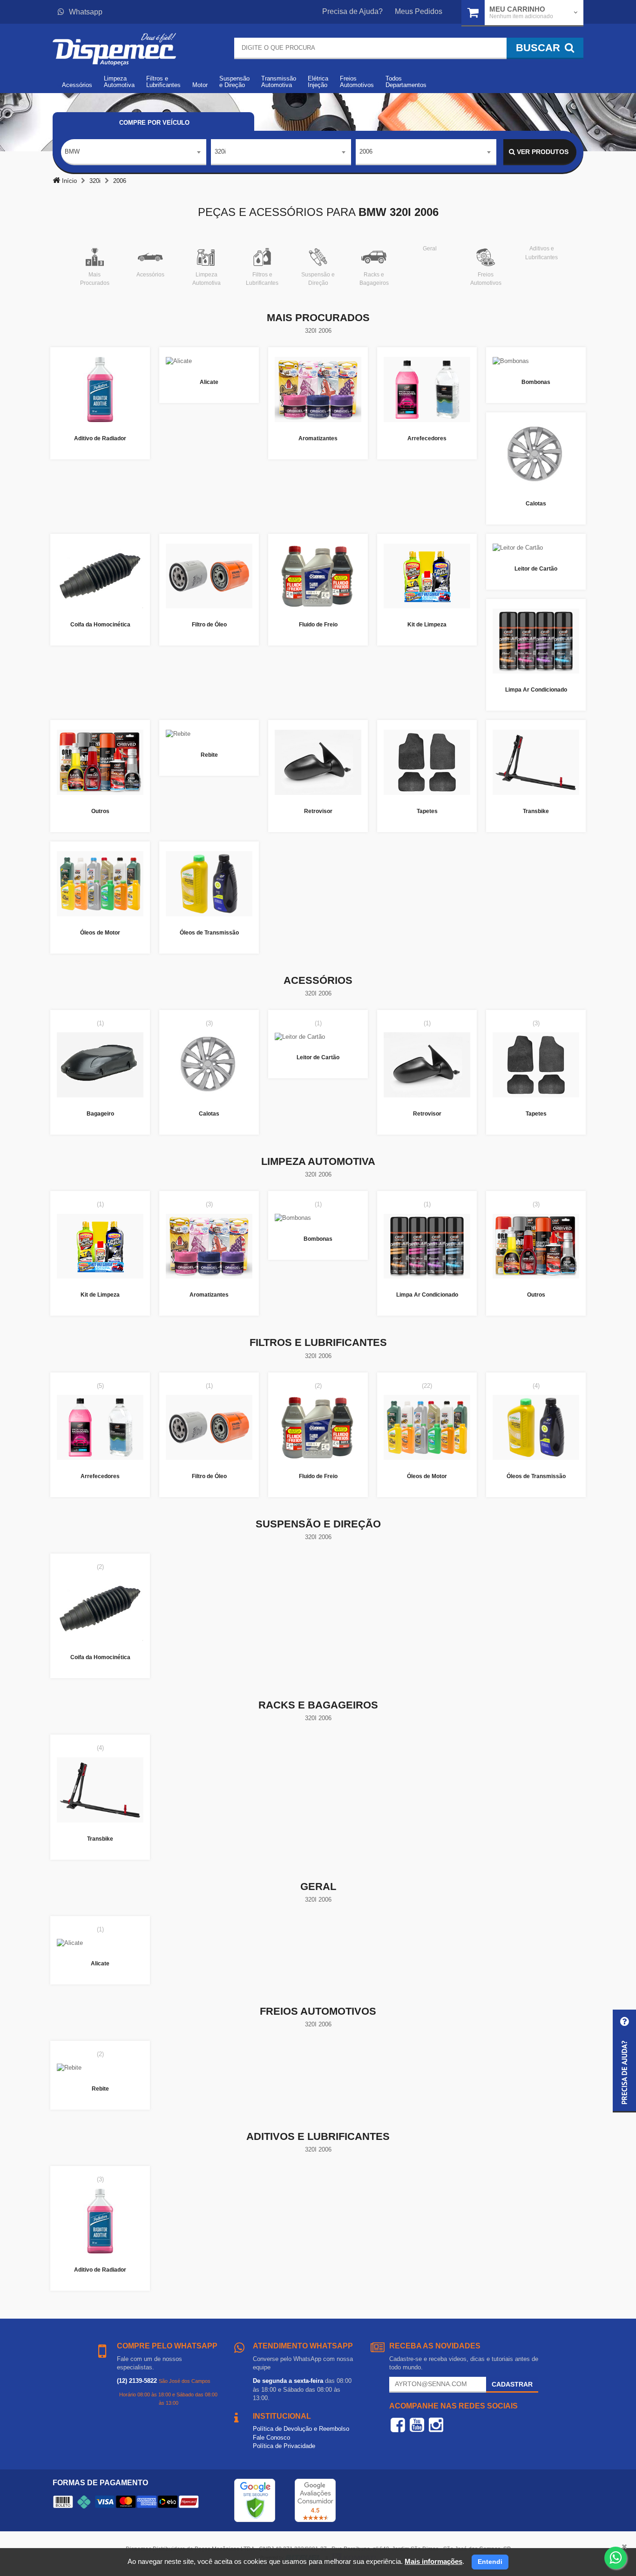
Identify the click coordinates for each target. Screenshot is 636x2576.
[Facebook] (398, 2425)
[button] (624, 2061)
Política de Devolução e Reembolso (301, 2429)
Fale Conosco (271, 2438)
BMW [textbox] (72, 151)
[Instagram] (436, 2425)
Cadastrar (512, 2384)
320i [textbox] (220, 151)
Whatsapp (86, 12)
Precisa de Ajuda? (352, 11)
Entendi (490, 2562)
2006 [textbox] (366, 151)
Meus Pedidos (419, 11)
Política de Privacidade (284, 2446)
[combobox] (134, 152)
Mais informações (433, 2561)
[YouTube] (417, 2425)
